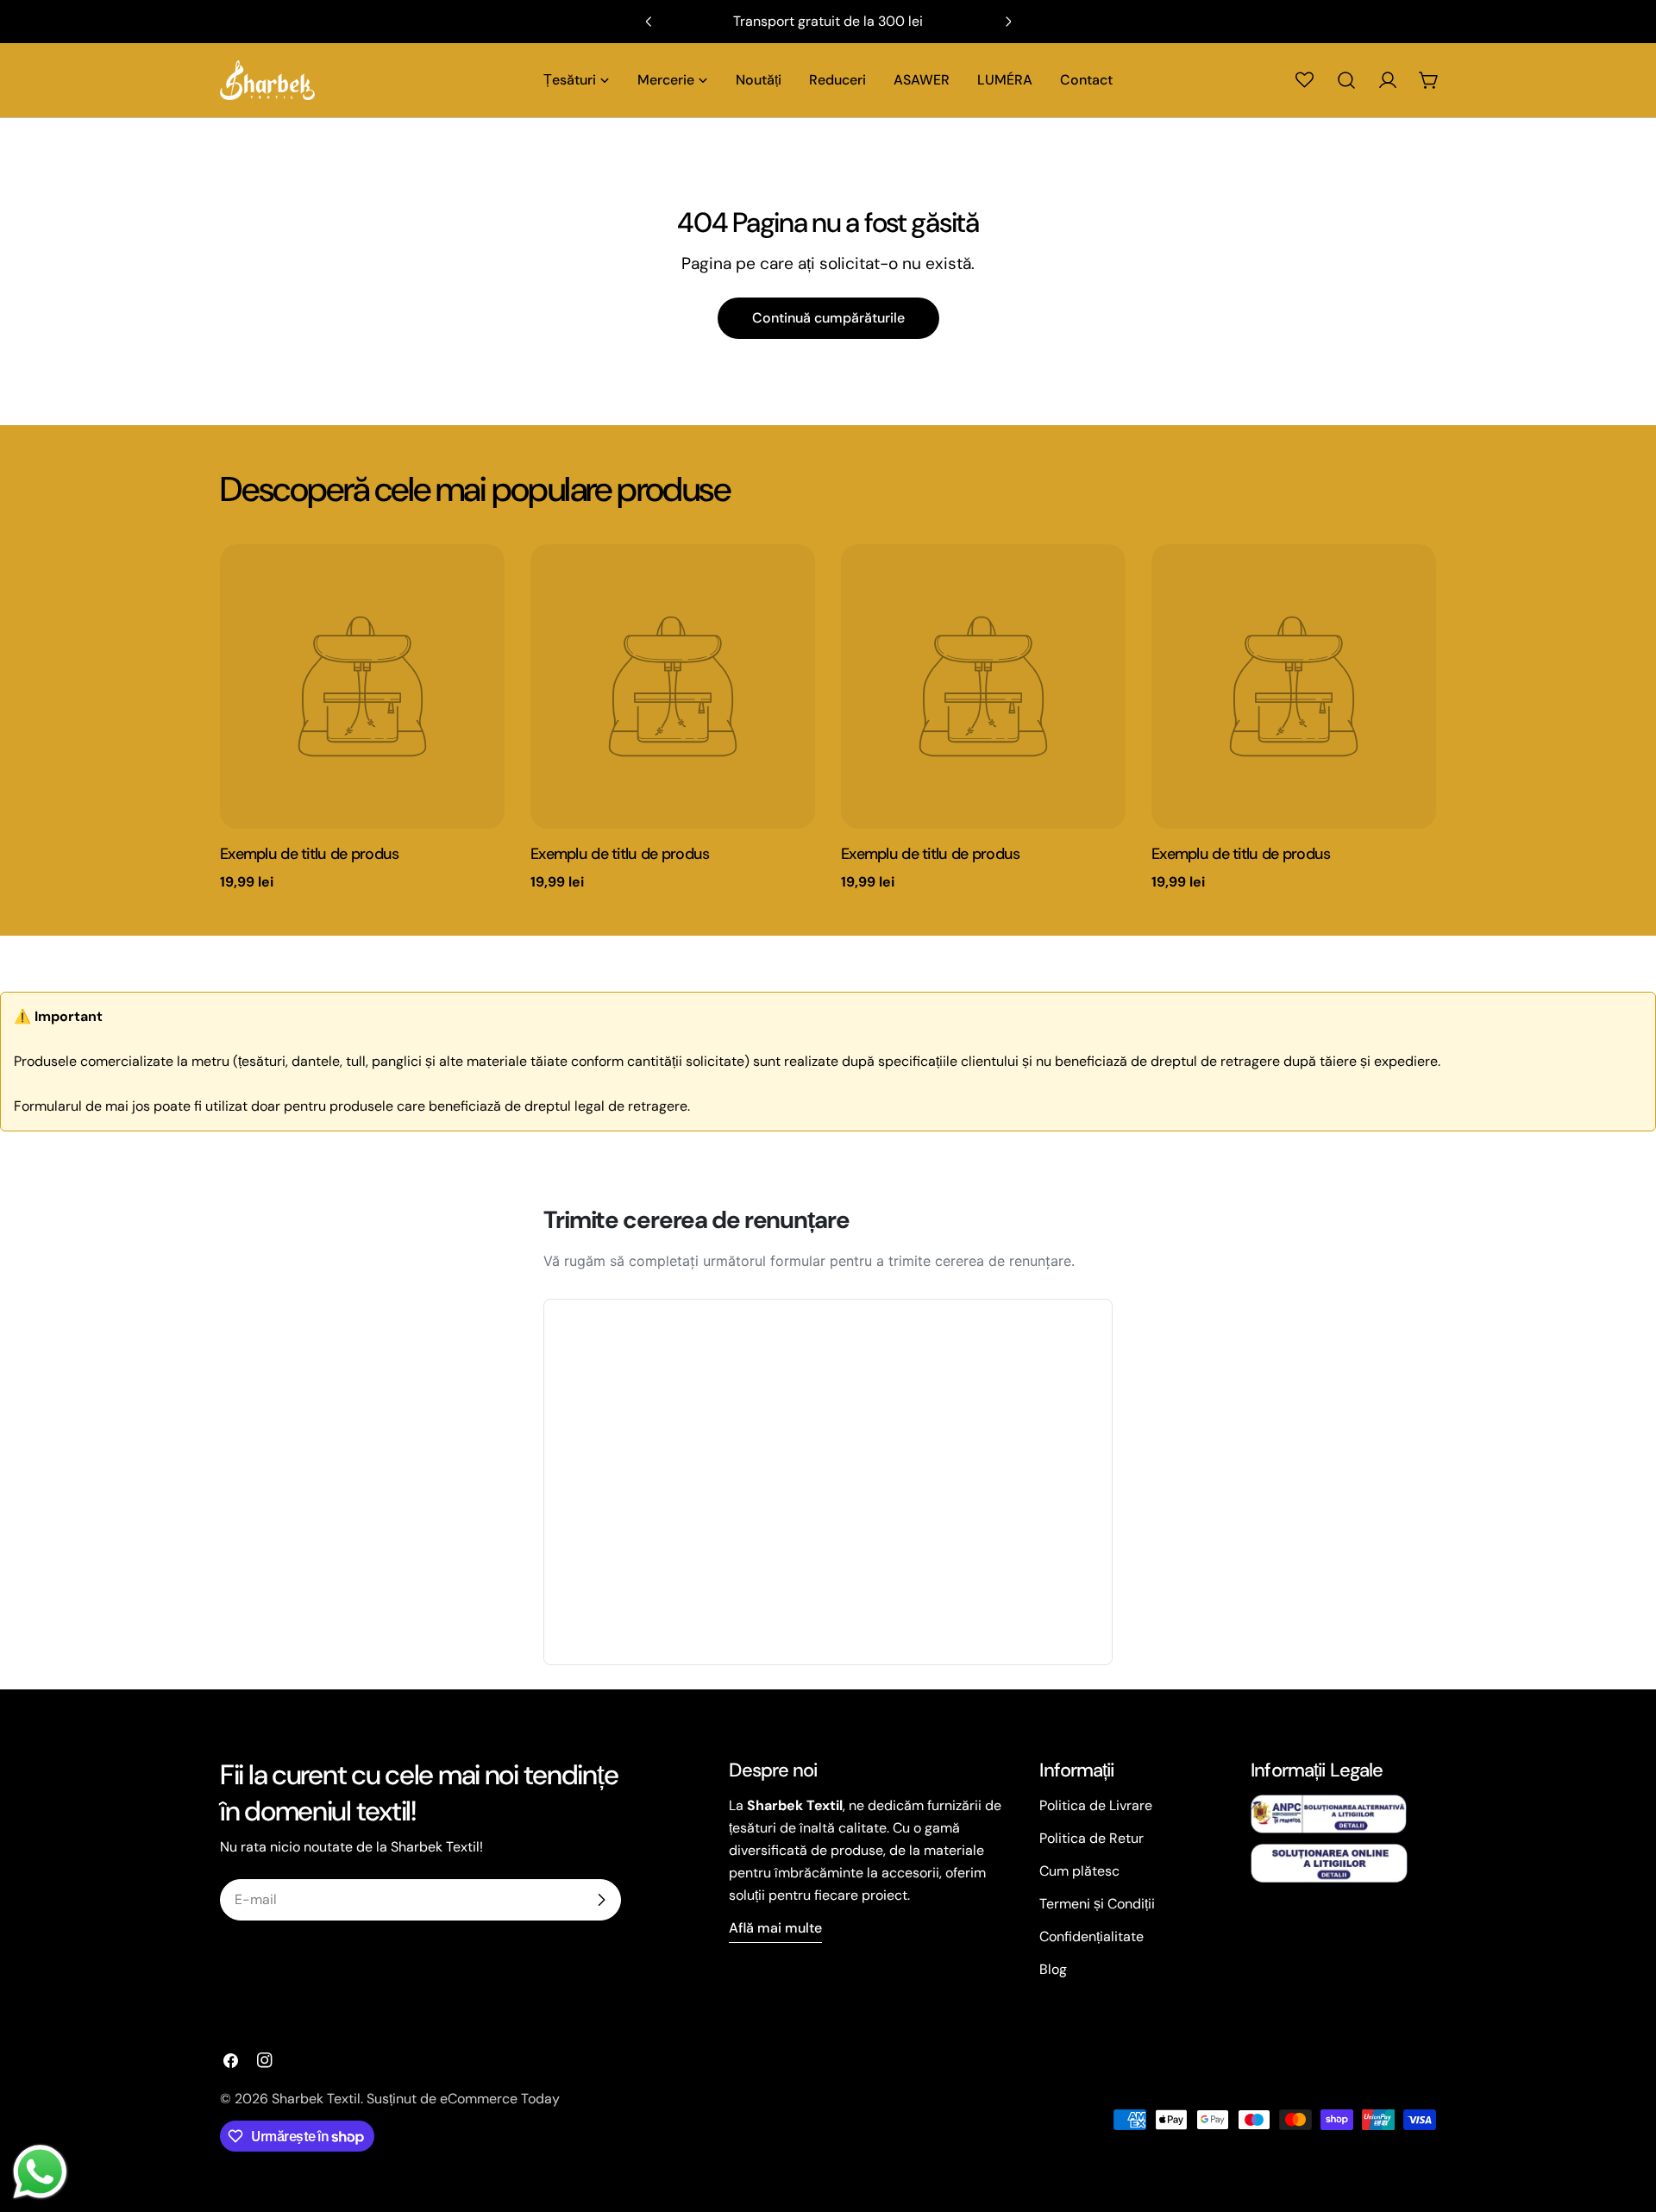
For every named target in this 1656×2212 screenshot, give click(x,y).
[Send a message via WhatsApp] (40, 2172)
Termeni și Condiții (1097, 1904)
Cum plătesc (1079, 1871)
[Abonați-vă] (601, 1900)
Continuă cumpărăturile (828, 318)
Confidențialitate (1091, 1936)
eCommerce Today (500, 2099)
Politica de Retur (1091, 1838)
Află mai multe (775, 1928)
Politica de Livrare (1096, 1805)
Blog (1053, 1969)
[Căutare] (1346, 80)
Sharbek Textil (316, 2099)
